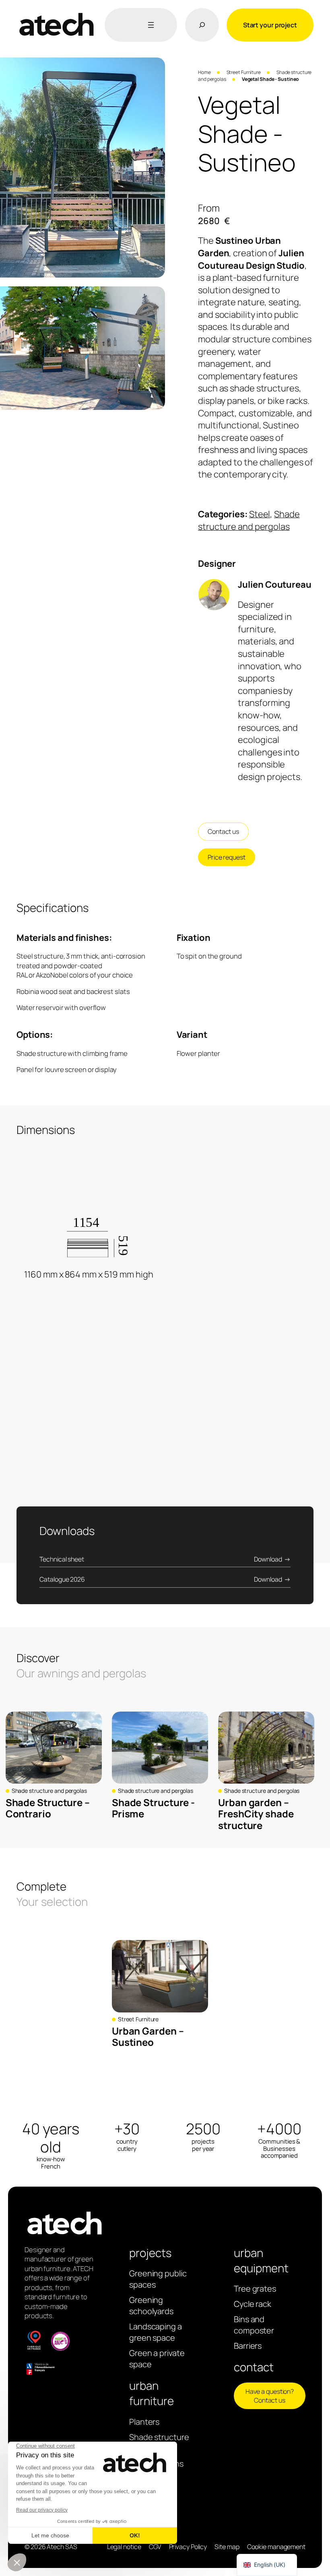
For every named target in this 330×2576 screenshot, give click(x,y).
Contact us (223, 831)
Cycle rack (253, 2304)
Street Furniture (244, 72)
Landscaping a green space (156, 2332)
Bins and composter (254, 2325)
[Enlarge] (155, 68)
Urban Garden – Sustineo (148, 2037)
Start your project (270, 25)
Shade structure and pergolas (249, 520)
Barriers (248, 2346)
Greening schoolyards (151, 2305)
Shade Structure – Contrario (48, 1808)
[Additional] (149, 25)
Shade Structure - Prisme (153, 1808)
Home (204, 72)
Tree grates (255, 2289)
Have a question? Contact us (270, 2396)
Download (268, 1559)
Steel (260, 514)
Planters (144, 2422)
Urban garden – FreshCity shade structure (256, 1814)
